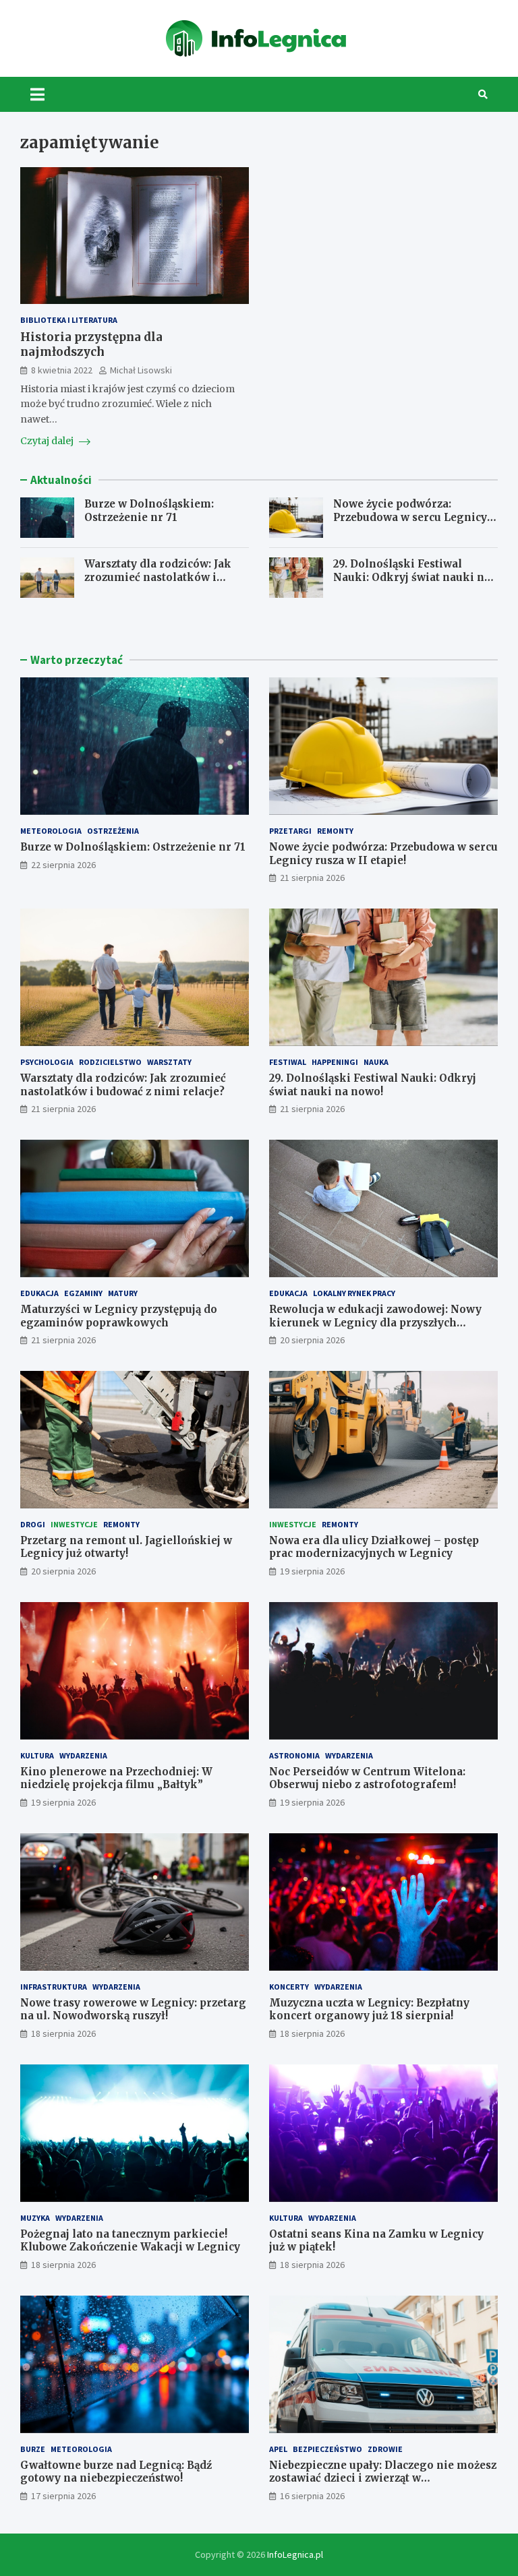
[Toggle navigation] (37, 94)
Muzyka (35, 2218)
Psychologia (47, 1062)
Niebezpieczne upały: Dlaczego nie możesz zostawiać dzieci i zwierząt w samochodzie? (383, 2478)
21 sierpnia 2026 (312, 878)
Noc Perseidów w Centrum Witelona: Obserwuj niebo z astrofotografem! (367, 1778)
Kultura (37, 1755)
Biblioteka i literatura (69, 320)
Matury (123, 1293)
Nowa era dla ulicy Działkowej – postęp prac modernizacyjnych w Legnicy (374, 1547)
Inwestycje (74, 1524)
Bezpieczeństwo (327, 2449)
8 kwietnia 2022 (62, 370)
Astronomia (294, 1755)
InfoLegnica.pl (295, 2554)
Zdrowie (385, 2449)
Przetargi (290, 831)
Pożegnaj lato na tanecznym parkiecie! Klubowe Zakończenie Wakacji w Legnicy (130, 2241)
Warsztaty (169, 1062)
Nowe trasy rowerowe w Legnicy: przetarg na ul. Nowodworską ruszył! (133, 2010)
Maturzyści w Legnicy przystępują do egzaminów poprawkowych (119, 1316)
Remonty (335, 831)
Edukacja (39, 1293)
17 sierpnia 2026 (63, 2496)
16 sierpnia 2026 (312, 2496)
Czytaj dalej (48, 441)
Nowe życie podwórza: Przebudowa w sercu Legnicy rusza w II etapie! (410, 517)
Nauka (376, 1062)
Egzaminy (83, 1293)
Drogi (33, 1524)
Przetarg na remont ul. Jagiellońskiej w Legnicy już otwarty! (126, 1547)
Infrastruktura (54, 1987)
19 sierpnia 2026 (312, 1571)
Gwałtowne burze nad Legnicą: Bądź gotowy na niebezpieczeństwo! (116, 2472)
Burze (33, 2449)
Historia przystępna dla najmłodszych (91, 344)
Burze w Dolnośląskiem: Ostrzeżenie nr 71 (149, 511)
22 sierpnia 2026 (63, 865)
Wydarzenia (83, 1755)
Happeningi (335, 1062)
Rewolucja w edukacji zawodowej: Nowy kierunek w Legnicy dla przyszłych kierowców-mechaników (375, 1322)
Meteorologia (51, 831)
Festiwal (288, 1062)
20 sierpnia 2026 (312, 1340)
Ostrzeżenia (113, 831)
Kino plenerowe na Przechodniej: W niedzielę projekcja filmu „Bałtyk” (116, 1778)
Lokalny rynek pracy (354, 1293)
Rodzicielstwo (110, 1062)
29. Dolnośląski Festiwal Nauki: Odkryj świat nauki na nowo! (412, 577)
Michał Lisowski (141, 370)
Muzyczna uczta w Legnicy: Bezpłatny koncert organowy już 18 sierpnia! (369, 2010)
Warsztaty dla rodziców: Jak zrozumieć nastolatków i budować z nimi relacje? (158, 577)
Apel (278, 2449)
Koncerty (289, 1987)
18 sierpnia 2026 (63, 2033)
